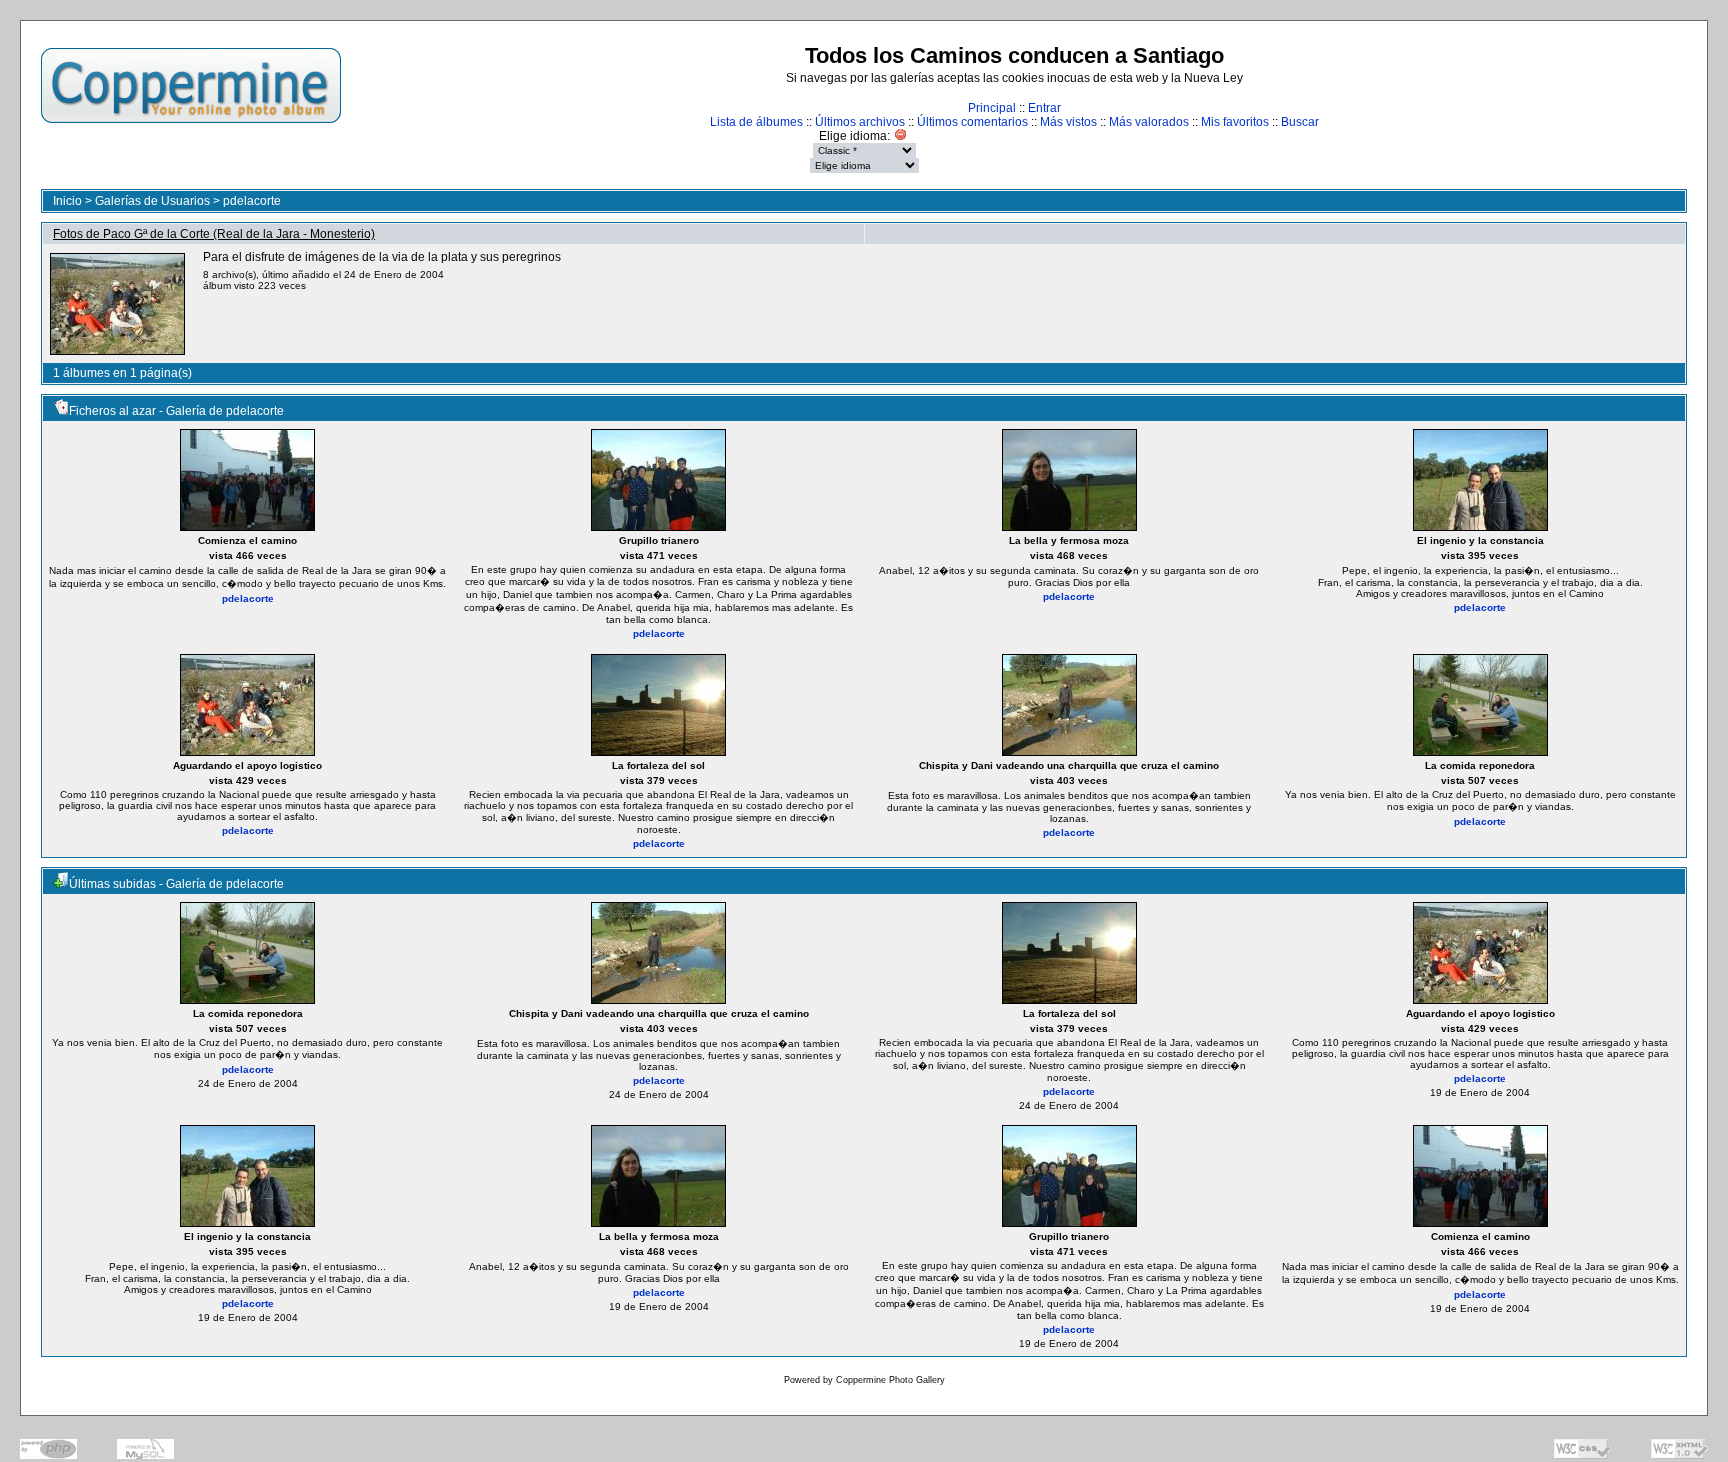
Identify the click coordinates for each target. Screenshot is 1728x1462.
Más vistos (1068, 122)
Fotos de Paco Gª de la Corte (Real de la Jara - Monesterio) (214, 234)
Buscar (1300, 122)
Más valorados (1149, 122)
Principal (992, 108)
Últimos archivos (860, 122)
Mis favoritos (1235, 122)
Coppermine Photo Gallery (890, 1380)
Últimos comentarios (972, 122)
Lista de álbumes (756, 122)
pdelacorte (252, 201)
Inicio (67, 201)
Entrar (1044, 108)
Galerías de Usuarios (152, 201)
